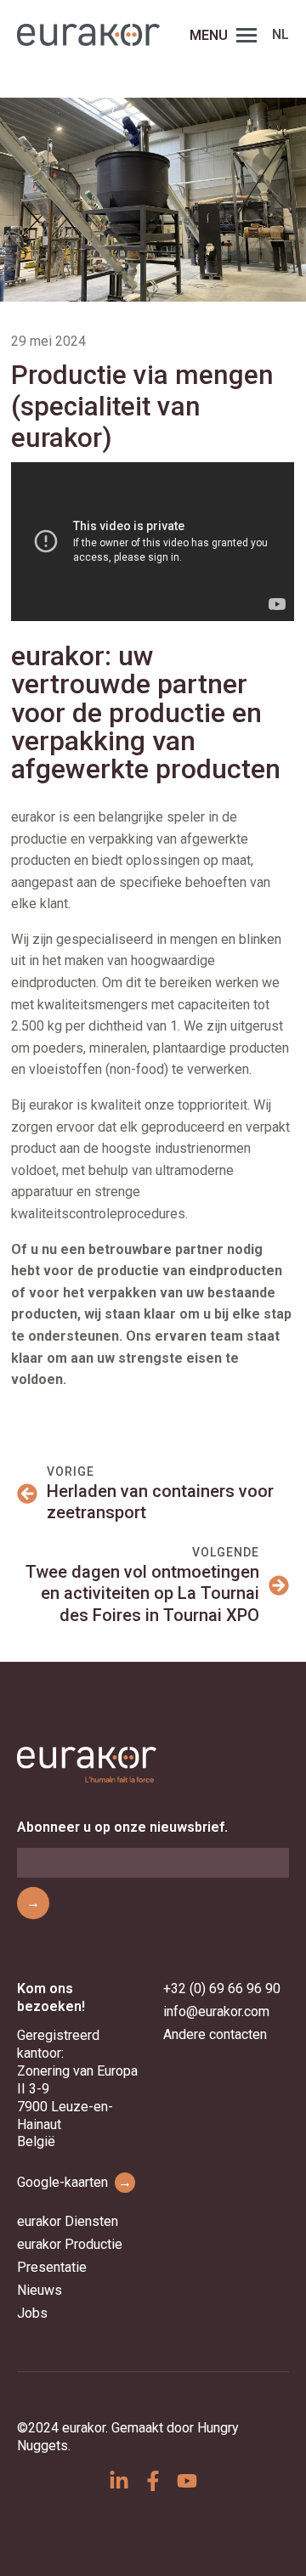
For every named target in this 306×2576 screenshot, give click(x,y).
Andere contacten (215, 2034)
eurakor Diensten (68, 2221)
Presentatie (52, 2267)
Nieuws (40, 2290)
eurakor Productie (70, 2244)
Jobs (32, 2313)
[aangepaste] (119, 2481)
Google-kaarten (74, 2182)
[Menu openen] (246, 35)
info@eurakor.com (216, 2011)
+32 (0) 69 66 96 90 (222, 1988)
